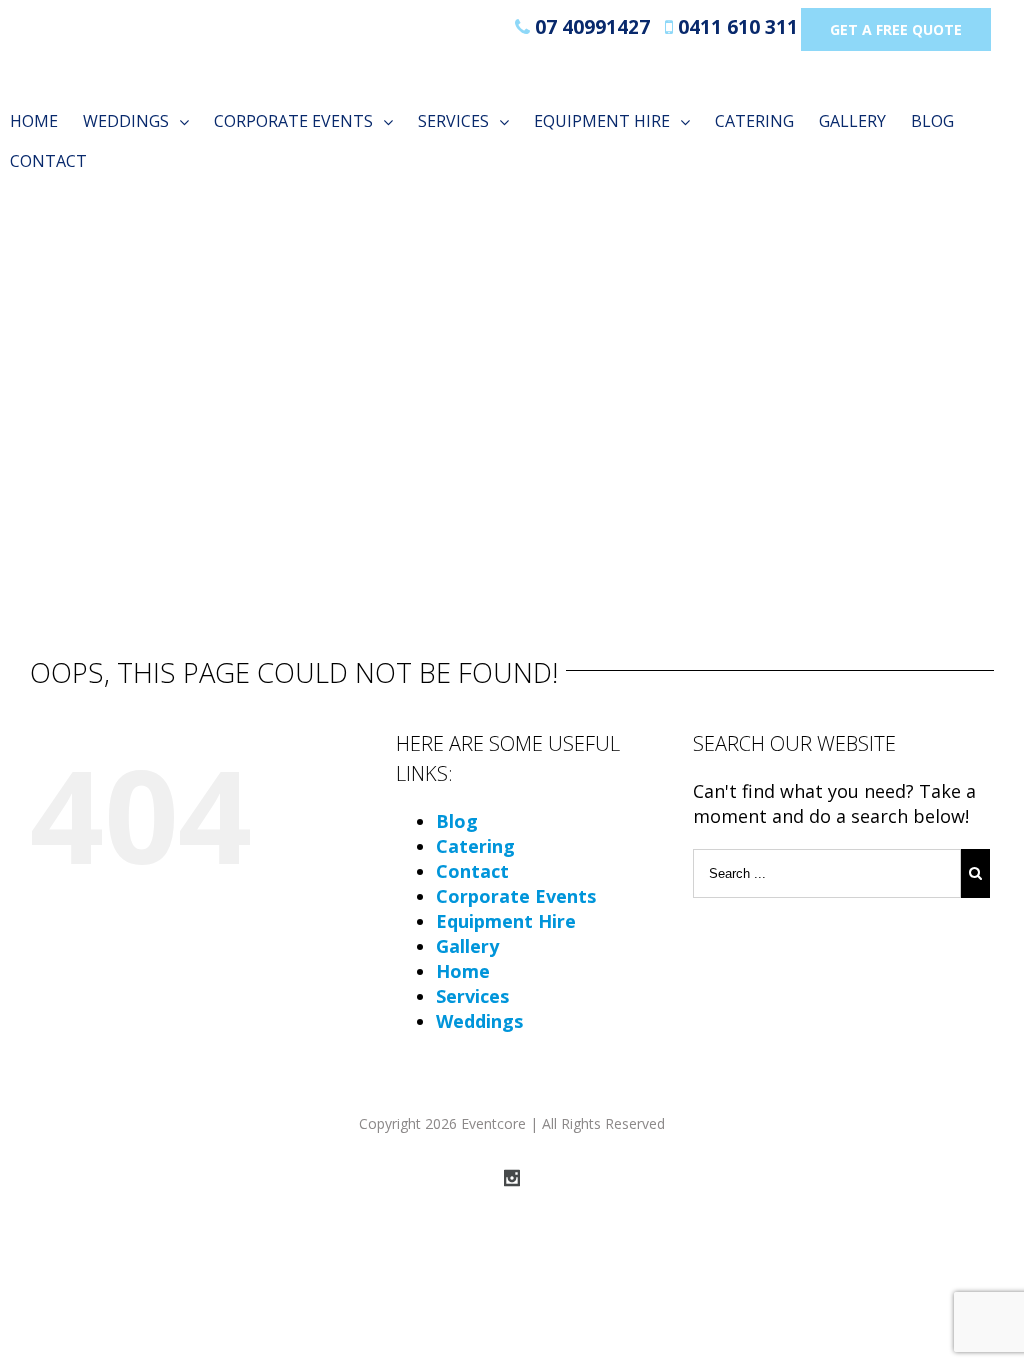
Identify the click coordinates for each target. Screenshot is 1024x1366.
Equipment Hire (506, 921)
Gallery (467, 946)
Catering (475, 846)
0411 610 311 (735, 27)
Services (472, 996)
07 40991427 (590, 27)
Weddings (479, 1021)
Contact (472, 871)
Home (463, 971)
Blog (457, 821)
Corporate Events (516, 896)
